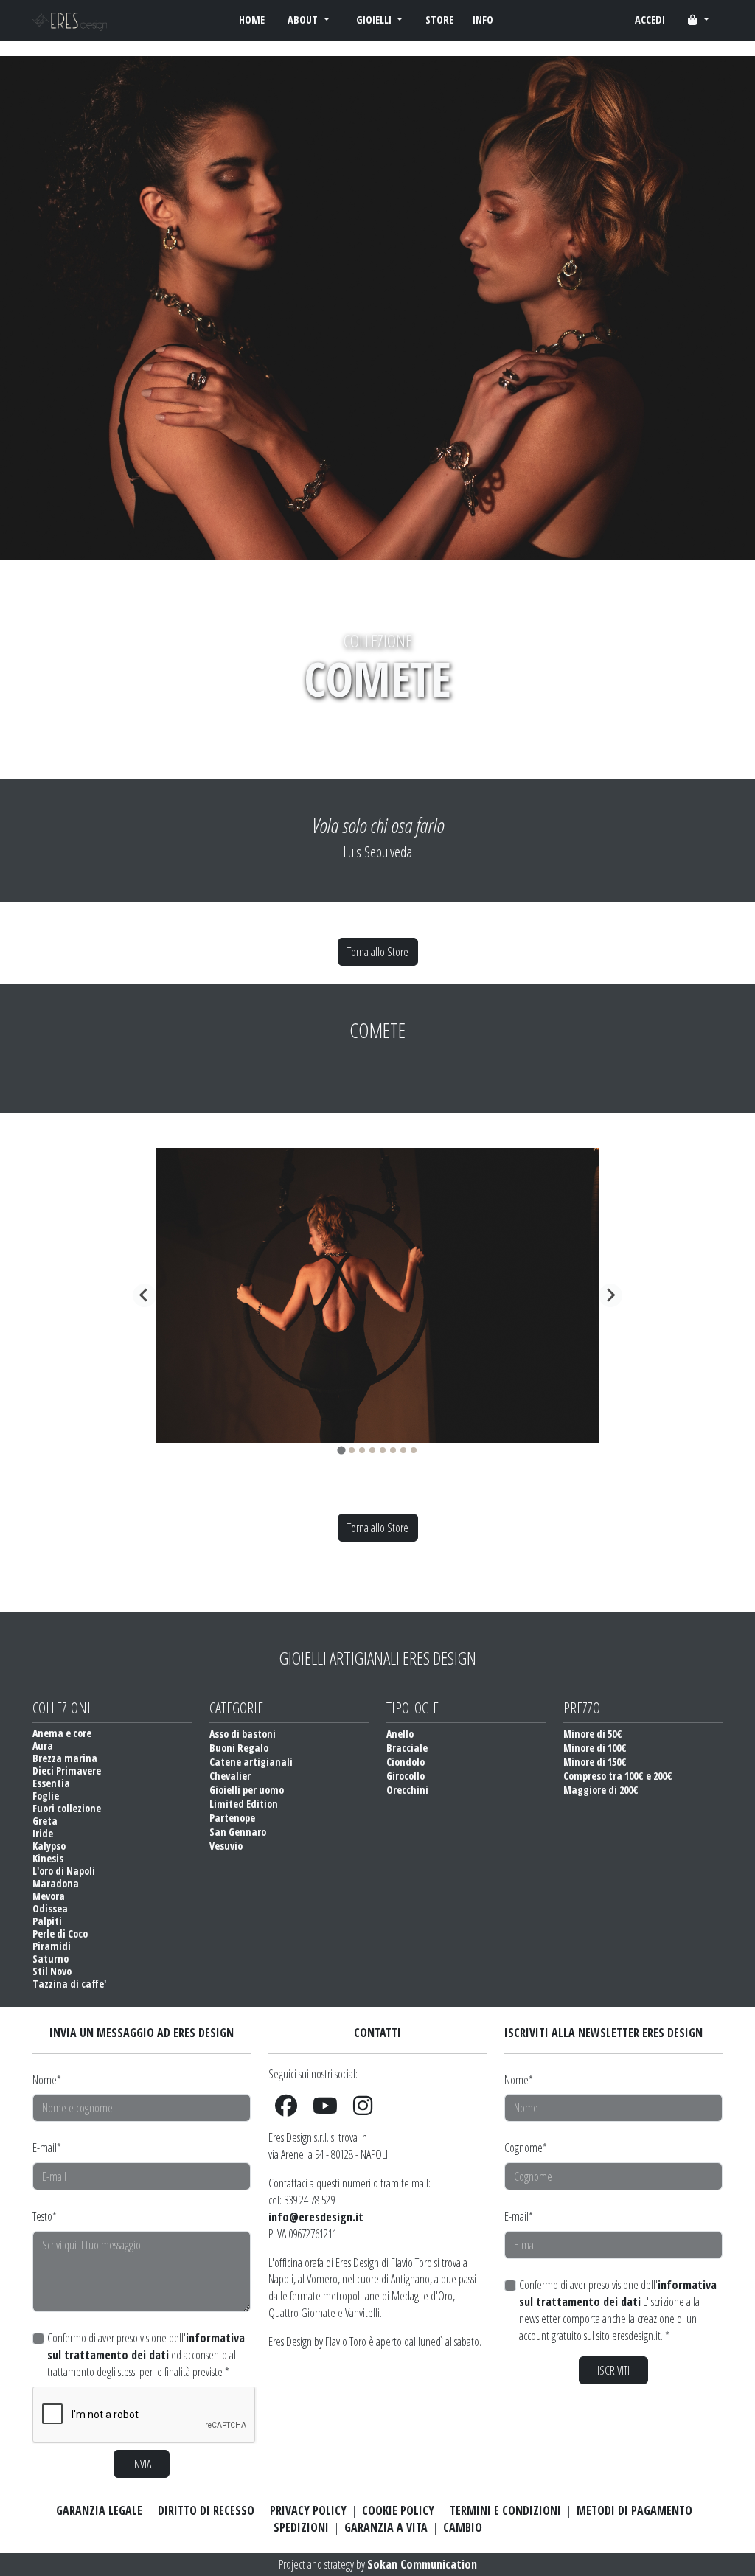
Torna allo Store (378, 952)
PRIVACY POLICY (308, 2510)
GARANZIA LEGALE (99, 2510)
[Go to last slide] (145, 1295)
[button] (699, 20)
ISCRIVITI (613, 2370)
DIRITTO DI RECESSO (206, 2510)
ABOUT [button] (304, 20)
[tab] (341, 1450)
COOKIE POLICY (398, 2510)
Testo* (45, 2216)
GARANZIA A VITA (386, 2527)
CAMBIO (463, 2527)
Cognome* (526, 2148)
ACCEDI (650, 20)
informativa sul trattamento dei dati (146, 2346)
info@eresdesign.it (316, 2217)
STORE (439, 20)
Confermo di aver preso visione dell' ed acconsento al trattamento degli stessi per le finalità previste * (146, 2355)
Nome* (47, 2080)
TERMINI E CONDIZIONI (505, 2510)
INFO (483, 20)
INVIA (142, 2464)
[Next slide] (610, 1295)
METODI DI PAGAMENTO (634, 2510)
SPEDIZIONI (301, 2527)
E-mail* (47, 2148)
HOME (252, 20)
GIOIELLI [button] (375, 20)
